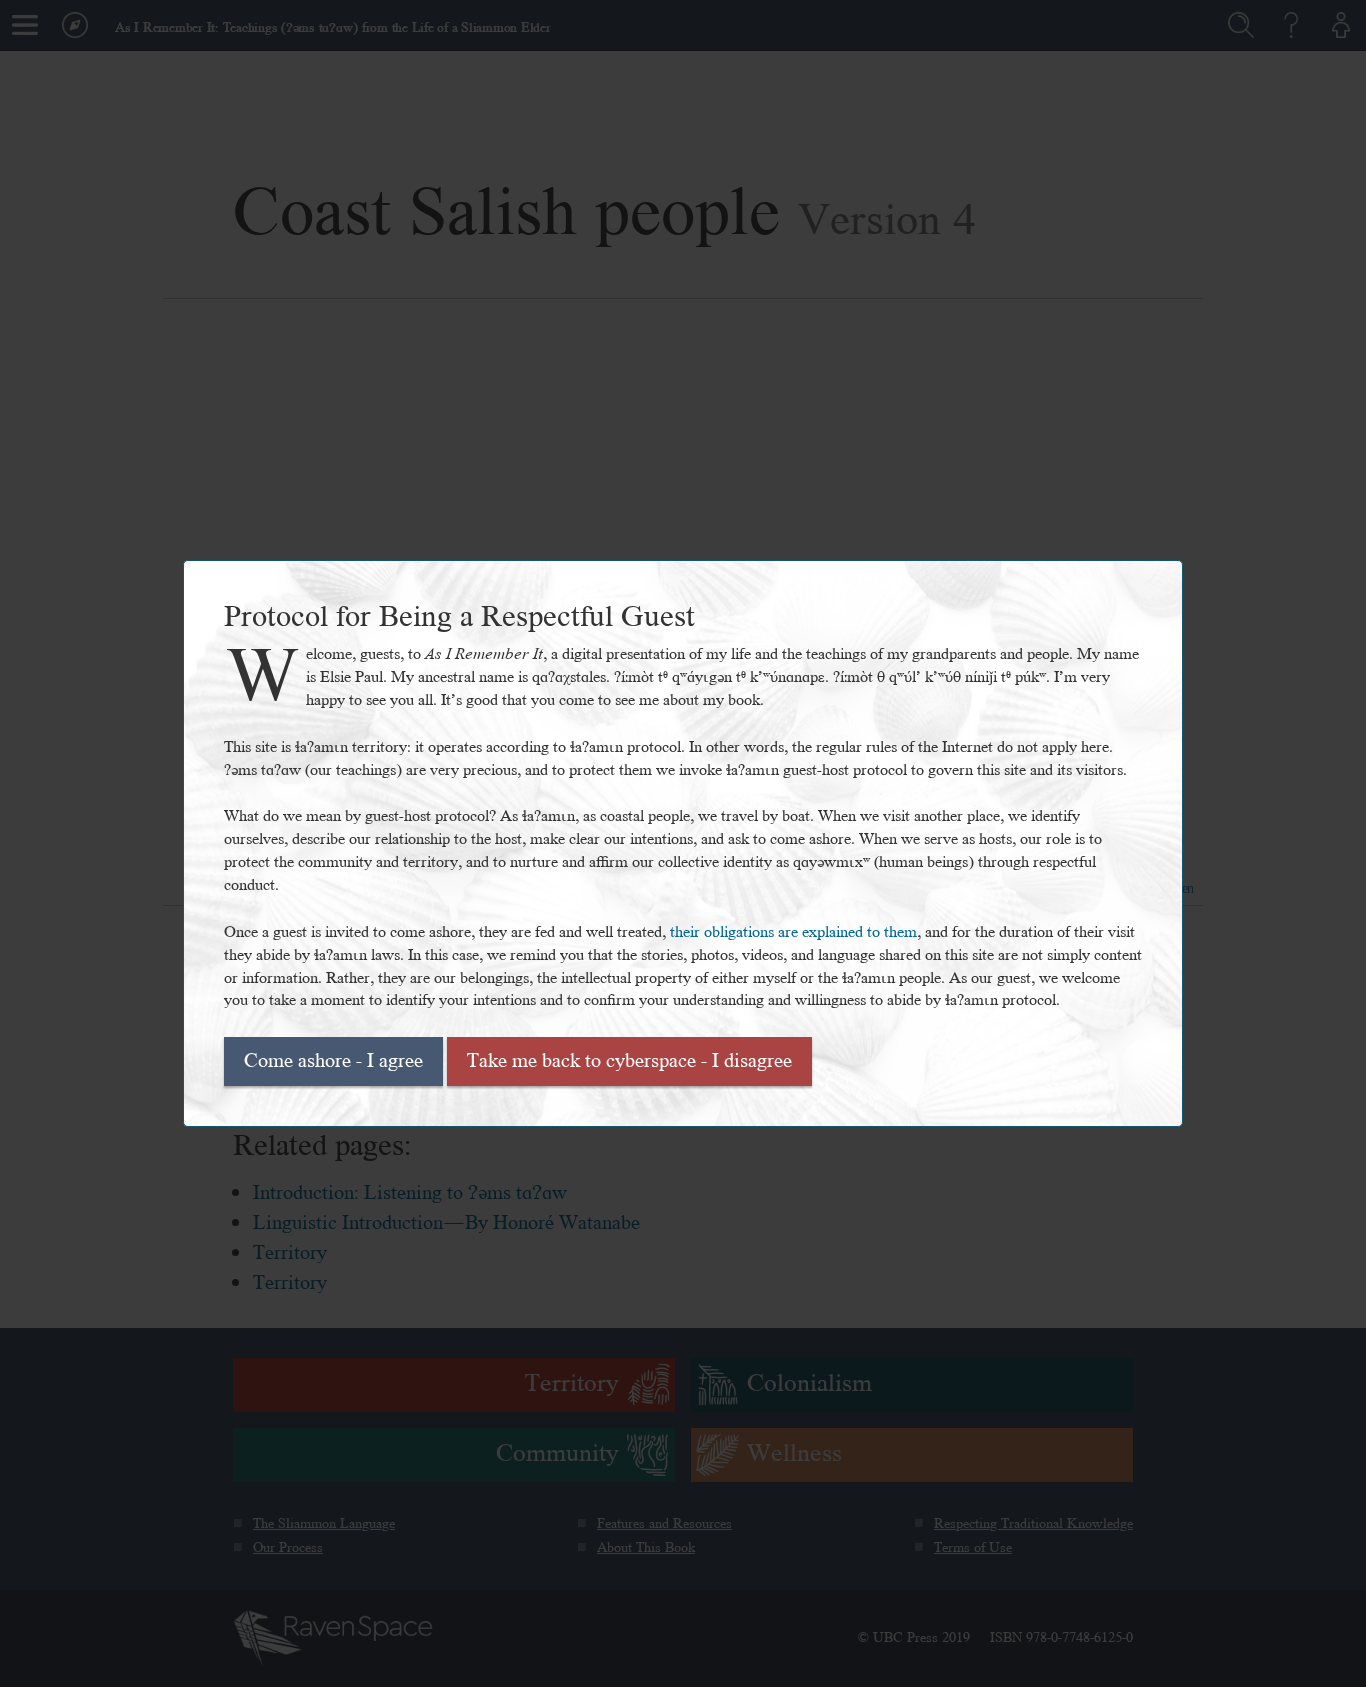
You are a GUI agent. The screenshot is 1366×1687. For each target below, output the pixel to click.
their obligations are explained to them (793, 932)
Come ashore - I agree (333, 1061)
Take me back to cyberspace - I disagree (629, 1061)
